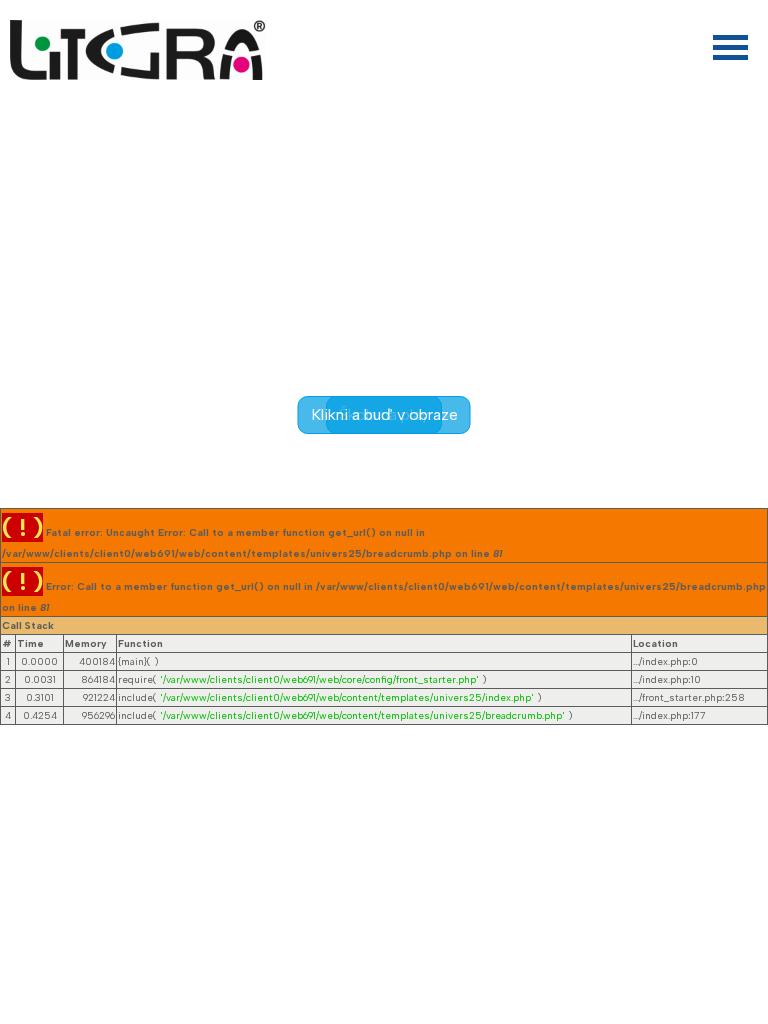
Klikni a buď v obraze (384, 414)
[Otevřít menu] (730, 47)
